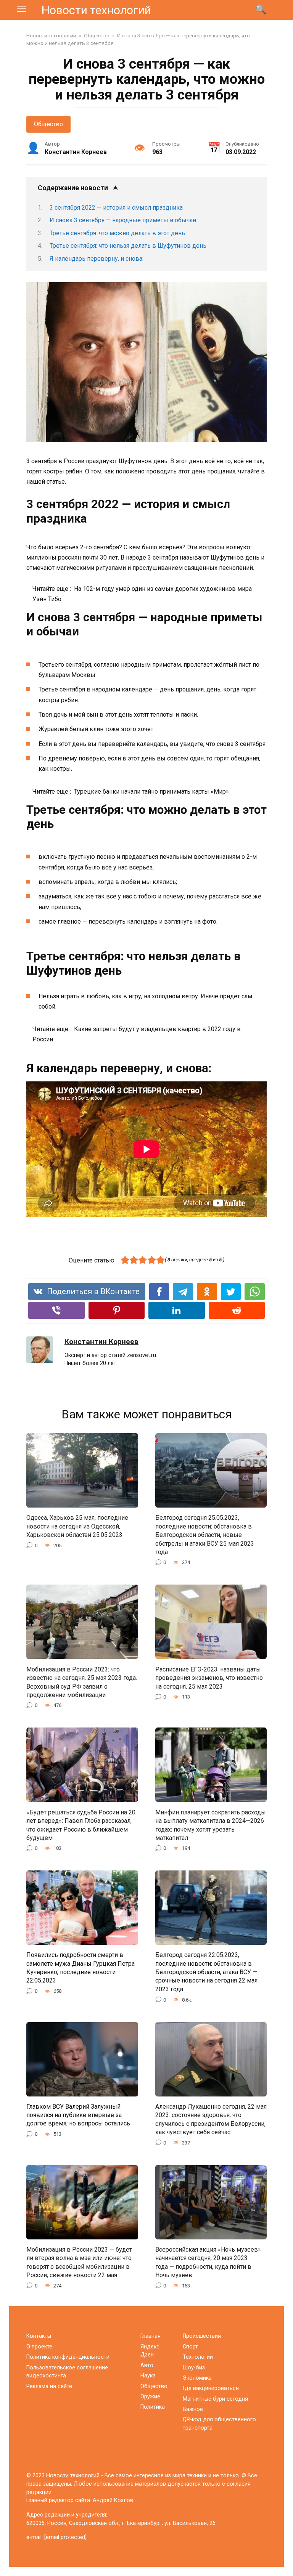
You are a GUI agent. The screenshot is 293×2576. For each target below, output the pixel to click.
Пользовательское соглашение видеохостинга (67, 2372)
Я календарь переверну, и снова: (97, 259)
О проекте (39, 2347)
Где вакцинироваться (211, 2388)
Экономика (197, 2378)
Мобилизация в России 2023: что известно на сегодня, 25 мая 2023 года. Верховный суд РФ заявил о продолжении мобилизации (82, 1682)
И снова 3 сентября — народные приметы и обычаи (123, 220)
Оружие (150, 2397)
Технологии (198, 2357)
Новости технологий (96, 10)
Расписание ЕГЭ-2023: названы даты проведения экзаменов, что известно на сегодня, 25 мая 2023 (209, 1678)
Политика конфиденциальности (68, 2357)
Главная (151, 2336)
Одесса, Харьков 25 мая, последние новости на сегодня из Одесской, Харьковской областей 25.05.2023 (77, 1526)
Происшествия (202, 2336)
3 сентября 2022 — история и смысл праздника (116, 208)
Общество (48, 124)
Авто (147, 2365)
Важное (193, 2409)
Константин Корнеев (101, 1342)
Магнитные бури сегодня (215, 2399)
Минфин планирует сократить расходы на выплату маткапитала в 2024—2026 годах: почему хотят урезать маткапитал (211, 1825)
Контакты (39, 2336)
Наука (148, 2376)
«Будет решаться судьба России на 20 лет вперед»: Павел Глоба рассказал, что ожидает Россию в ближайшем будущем (81, 1825)
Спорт (190, 2347)
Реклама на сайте (49, 2386)
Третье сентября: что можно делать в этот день (117, 233)
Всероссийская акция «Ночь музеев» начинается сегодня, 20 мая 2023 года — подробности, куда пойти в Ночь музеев (208, 2262)
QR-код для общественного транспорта (219, 2424)
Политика (153, 2407)
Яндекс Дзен (150, 2351)
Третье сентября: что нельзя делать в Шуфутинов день (128, 246)
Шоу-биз (194, 2368)
